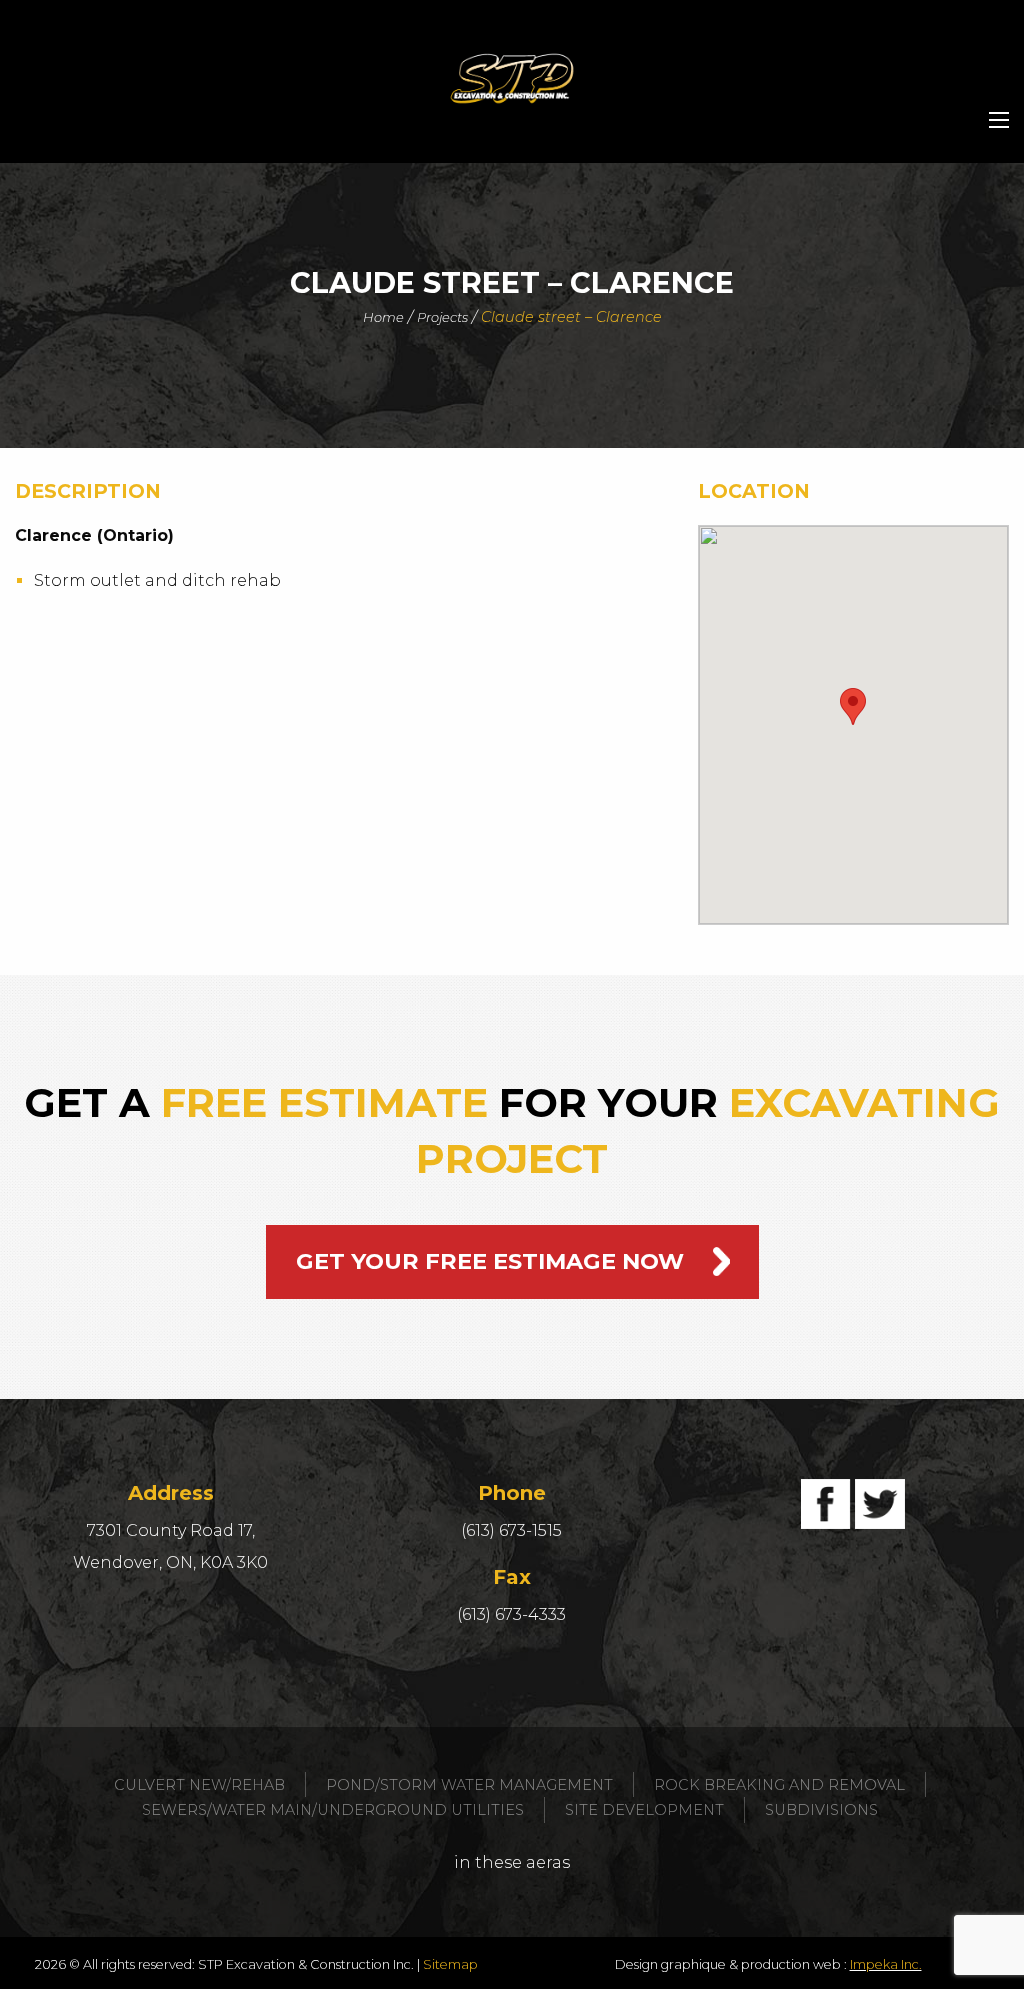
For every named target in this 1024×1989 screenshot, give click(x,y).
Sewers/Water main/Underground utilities (333, 1810)
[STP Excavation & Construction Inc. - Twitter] (880, 1504)
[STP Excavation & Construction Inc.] (512, 78)
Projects (442, 317)
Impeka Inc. (886, 1964)
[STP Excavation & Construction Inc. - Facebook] (826, 1504)
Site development (644, 1810)
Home (383, 317)
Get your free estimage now (490, 1261)
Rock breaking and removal (779, 1785)
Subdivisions (821, 1810)
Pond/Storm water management (469, 1785)
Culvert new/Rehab (199, 1785)
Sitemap (450, 1964)
